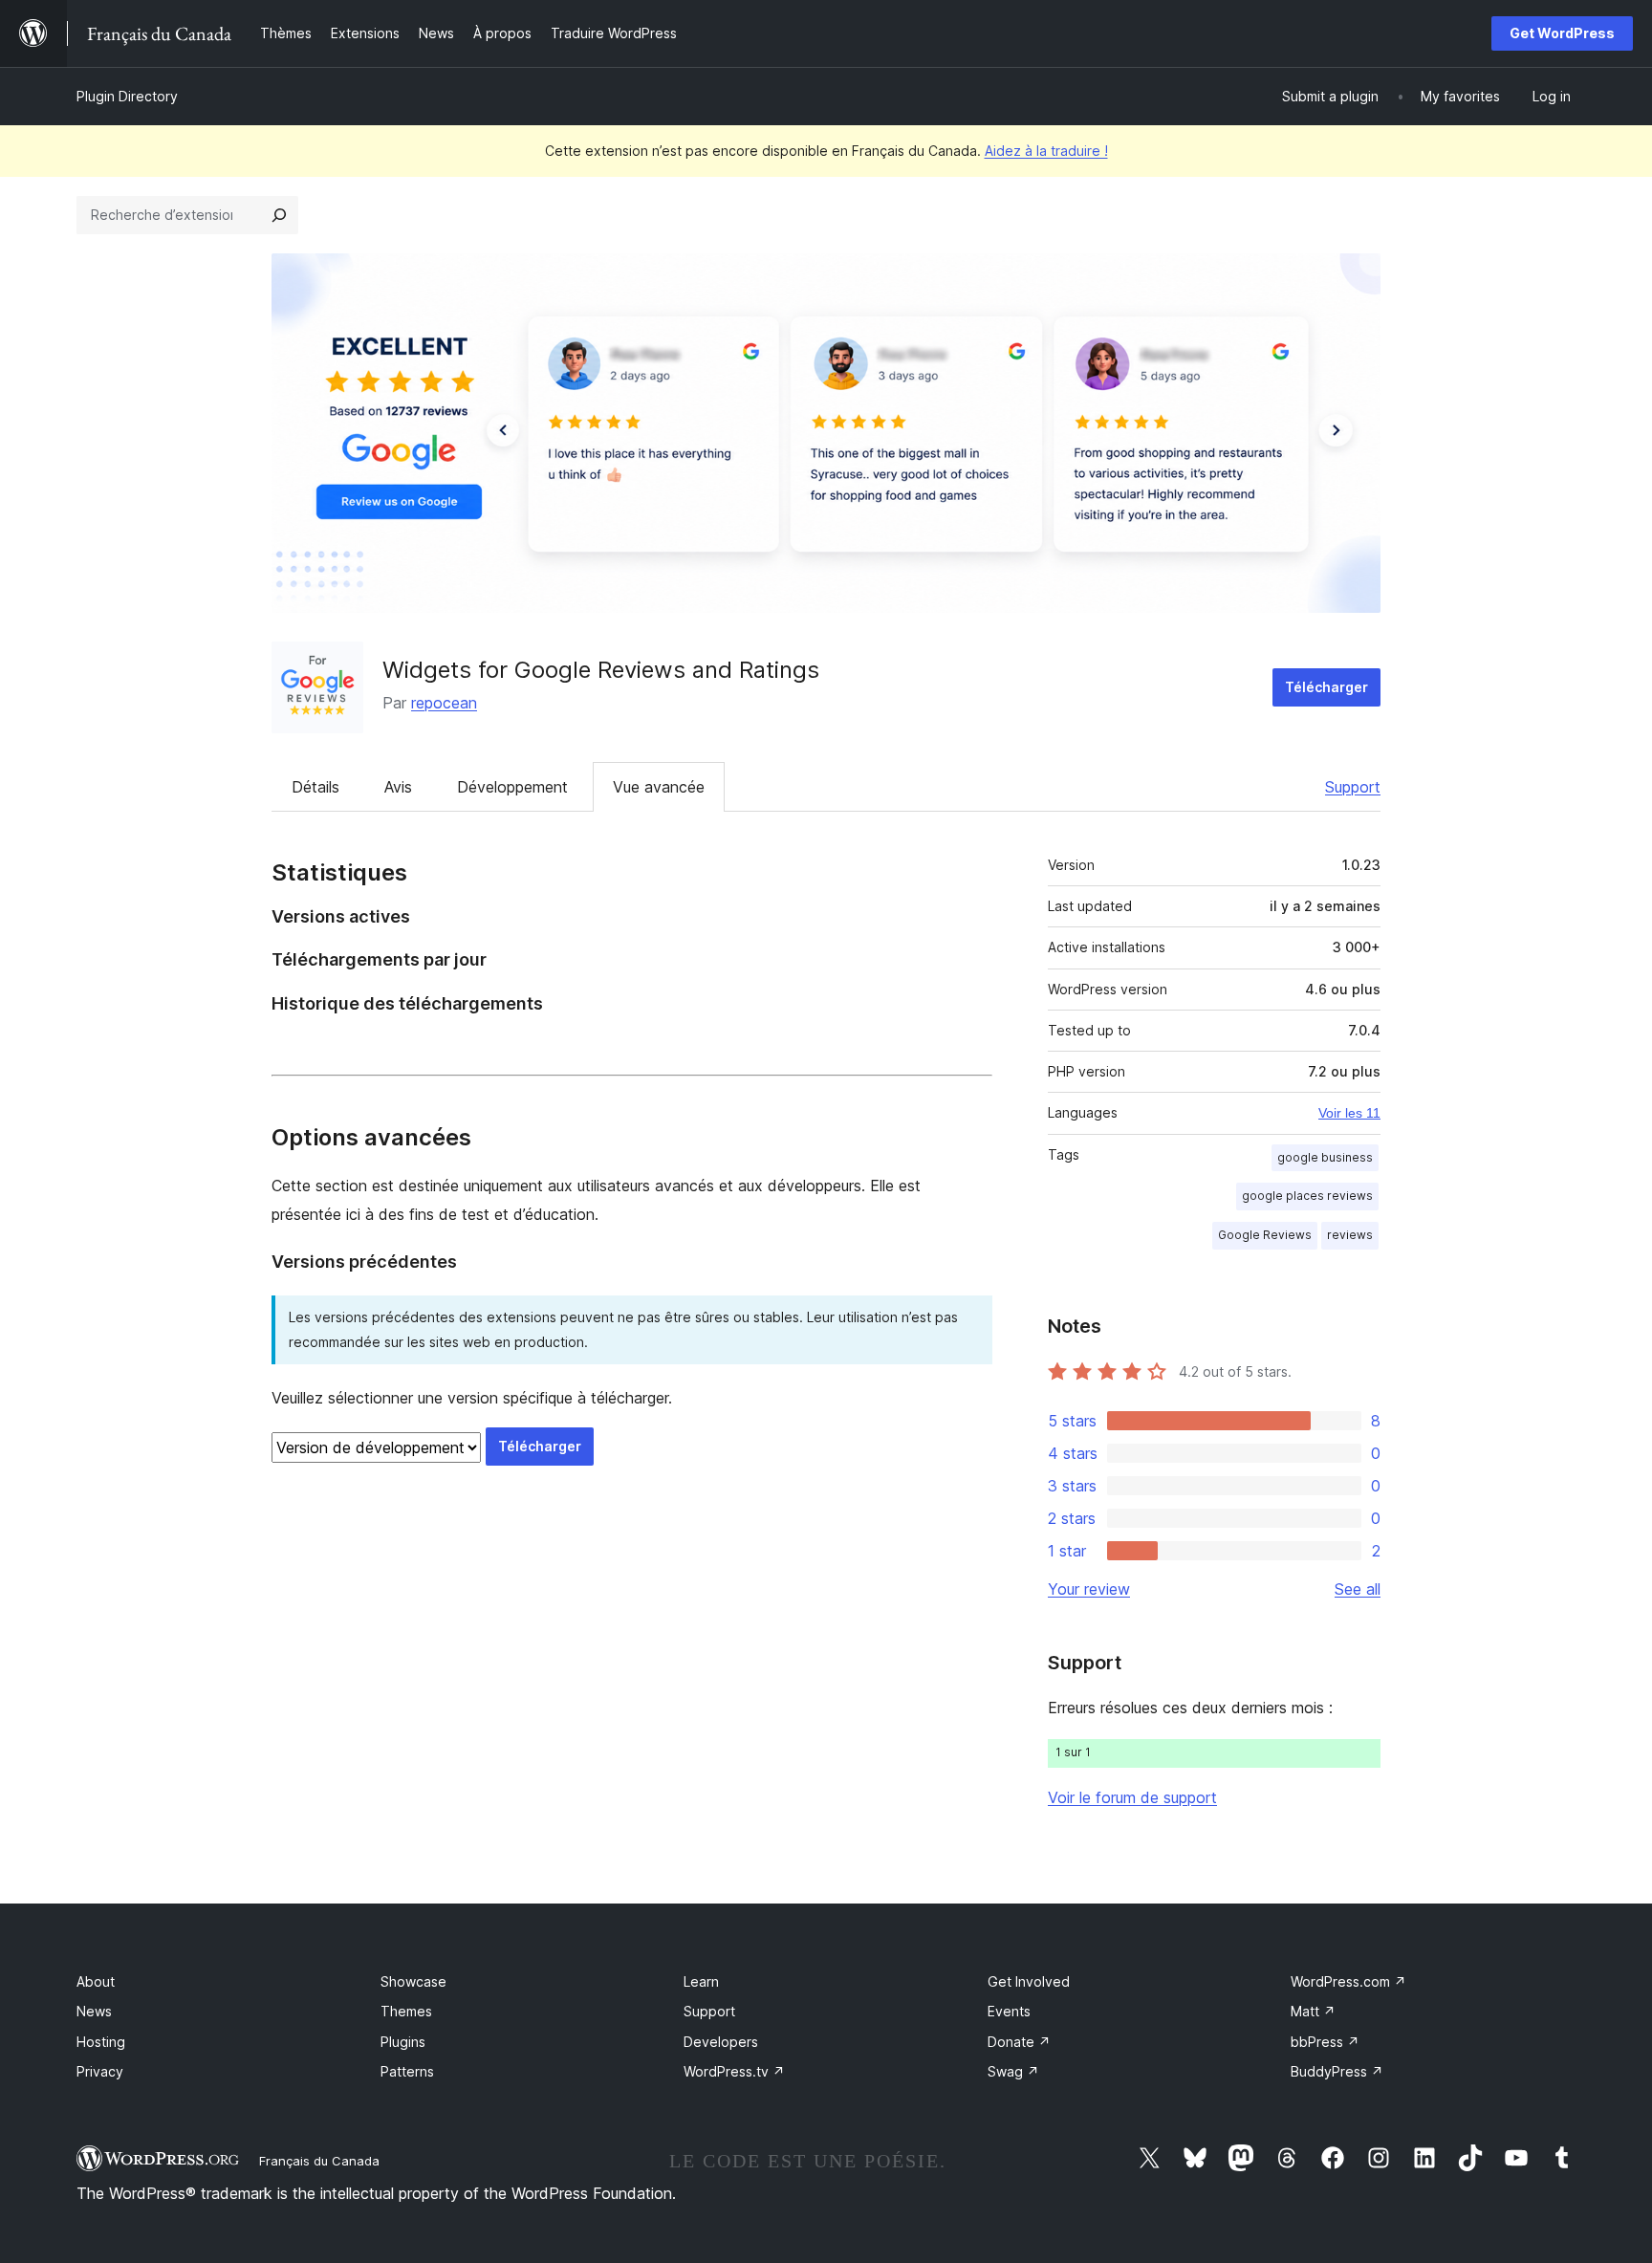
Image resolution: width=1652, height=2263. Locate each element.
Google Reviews (1265, 1235)
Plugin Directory (127, 96)
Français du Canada (319, 2161)
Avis (398, 787)
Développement (512, 787)
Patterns (407, 2071)
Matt (1313, 2011)
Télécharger (1326, 687)
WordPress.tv (734, 2071)
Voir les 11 (1349, 1113)
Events (1009, 2011)
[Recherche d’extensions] (279, 215)
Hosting (101, 2042)
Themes (406, 2011)
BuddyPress (1337, 2071)
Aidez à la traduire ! (1046, 151)
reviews (1350, 1235)
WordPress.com (1348, 1981)
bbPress (1325, 2042)
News (94, 2011)
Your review (1089, 1589)
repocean (444, 703)
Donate (1019, 2042)
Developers (721, 2042)
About (96, 1981)
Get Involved (1029, 1981)
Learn (701, 1981)
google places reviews (1307, 1196)
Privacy (100, 2071)
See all (1358, 1589)
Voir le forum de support (1132, 1797)
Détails (315, 787)
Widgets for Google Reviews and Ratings (601, 670)
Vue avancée (659, 787)
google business (1325, 1157)
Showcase (413, 1981)
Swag (1013, 2071)
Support (1353, 787)
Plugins (403, 2042)
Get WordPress (1562, 33)
